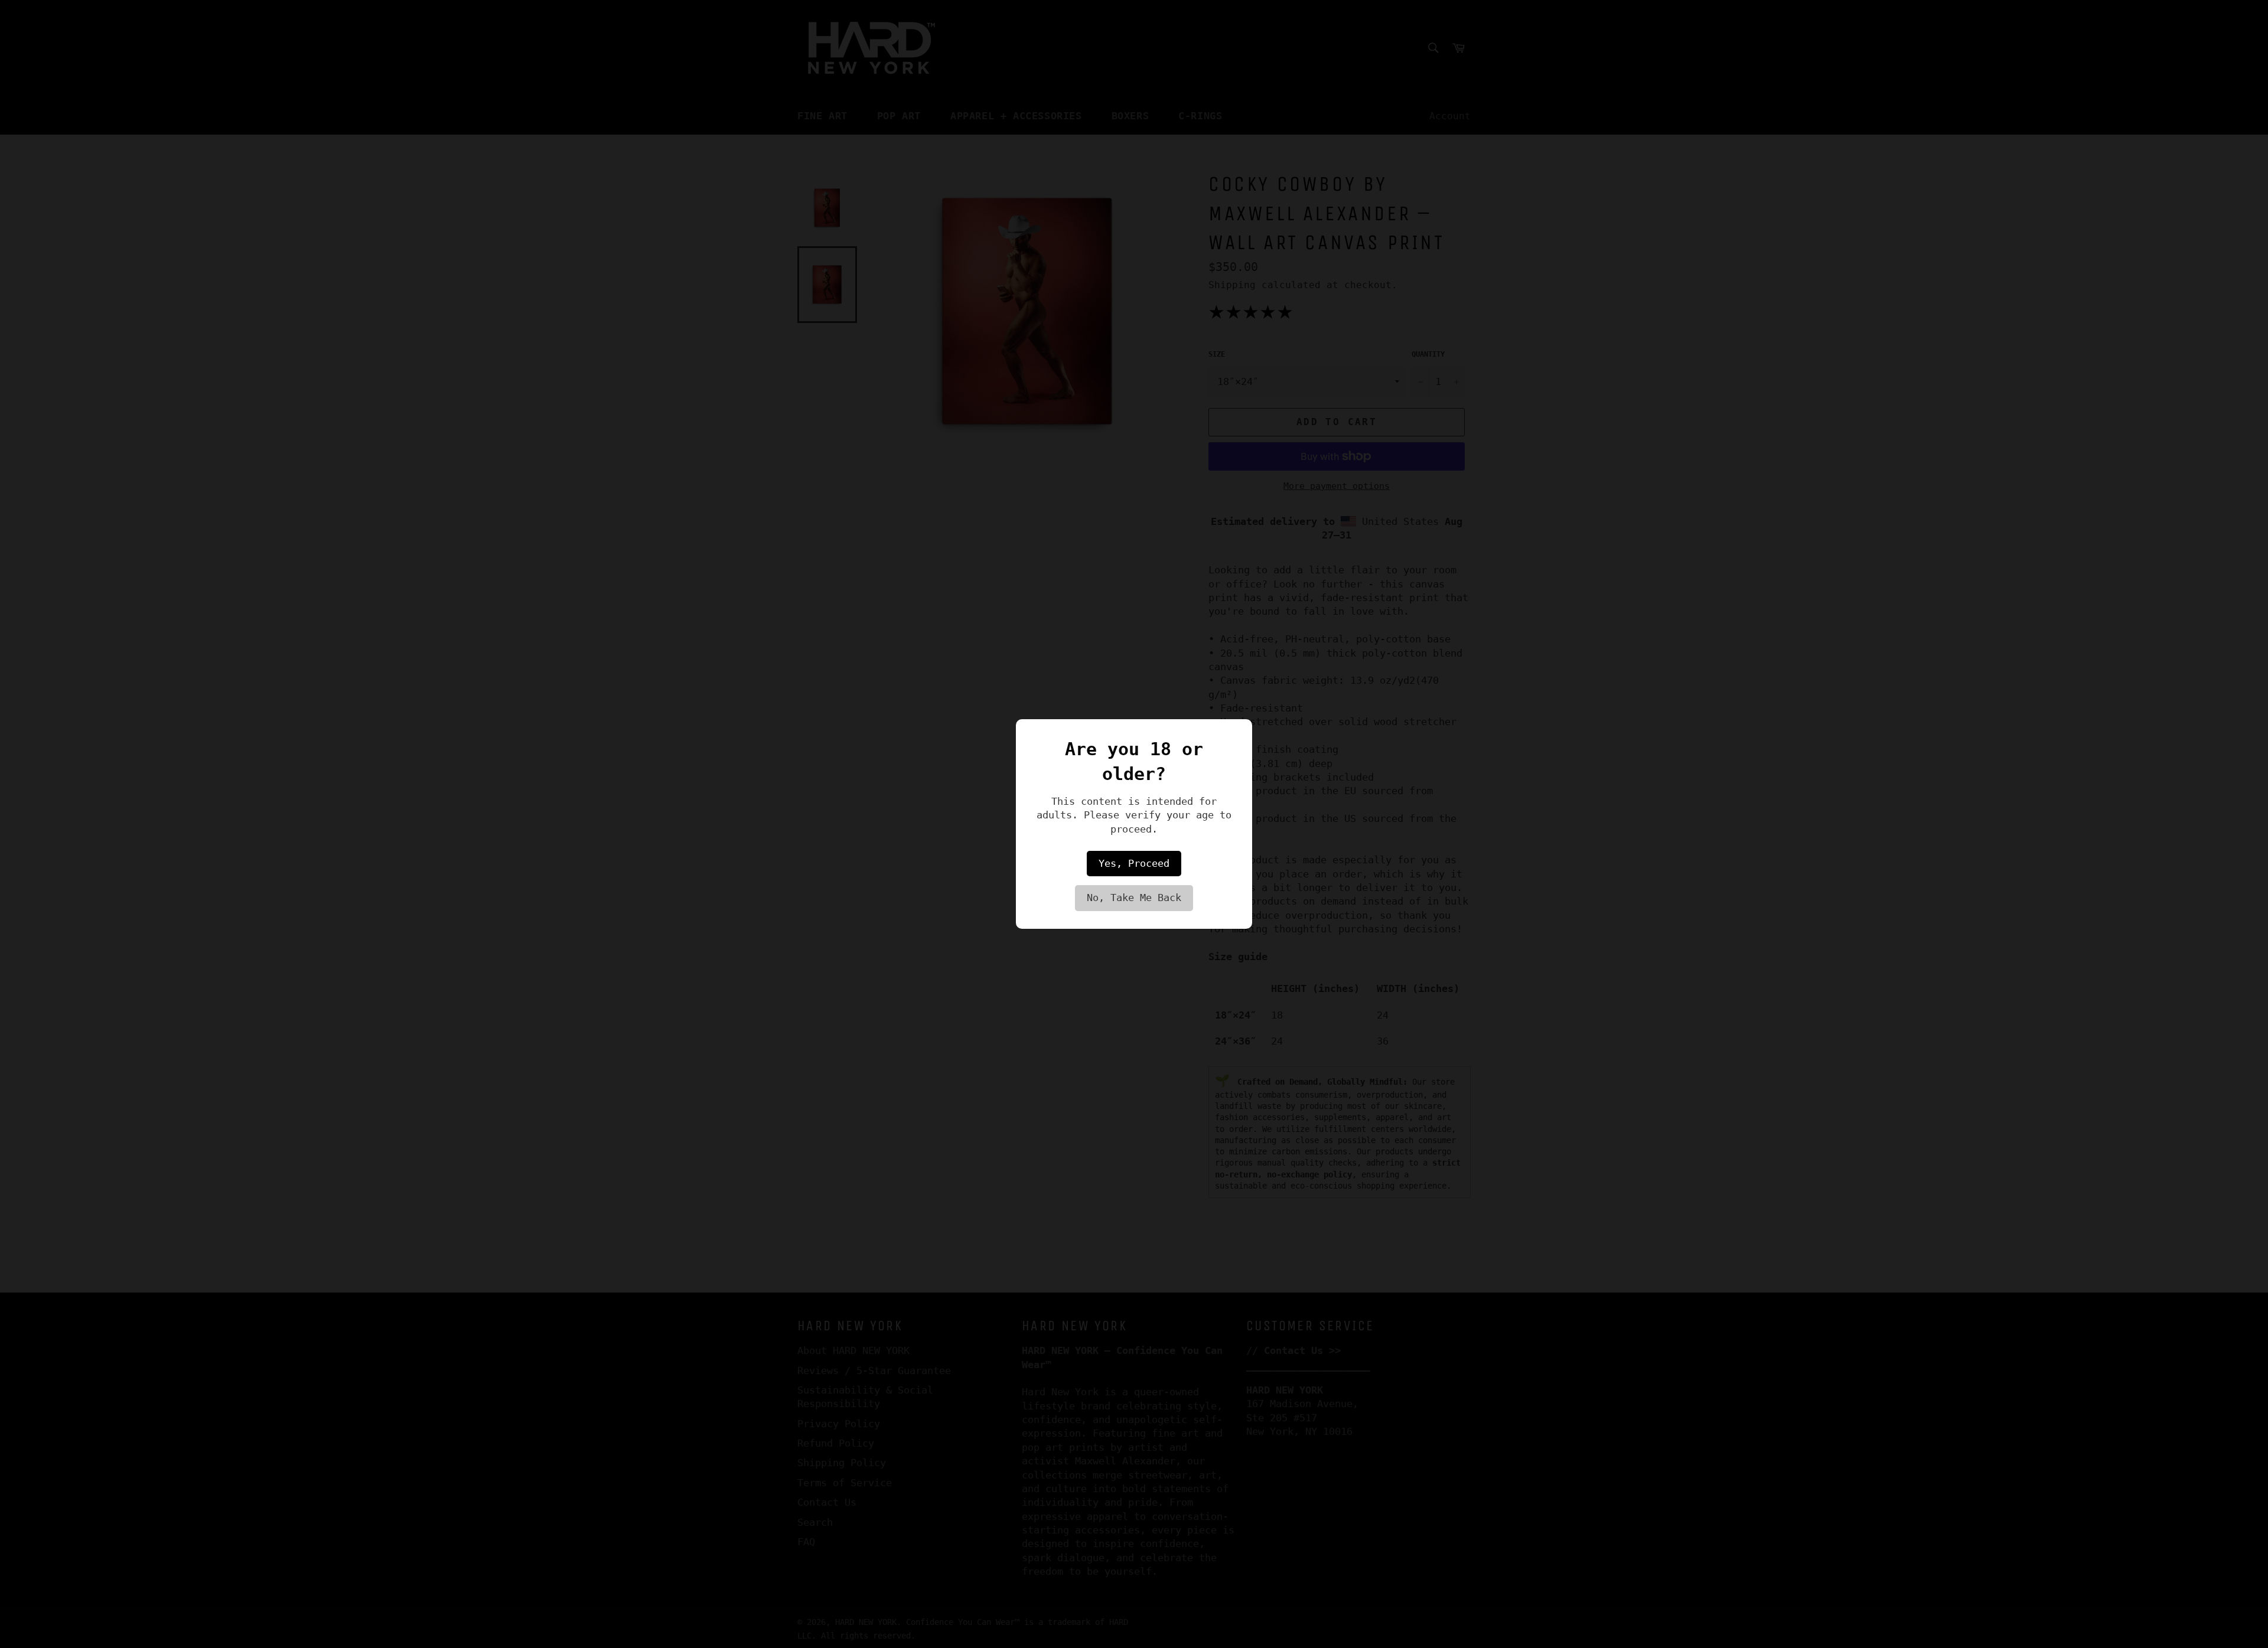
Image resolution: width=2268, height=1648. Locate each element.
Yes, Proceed (1134, 863)
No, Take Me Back (1134, 898)
